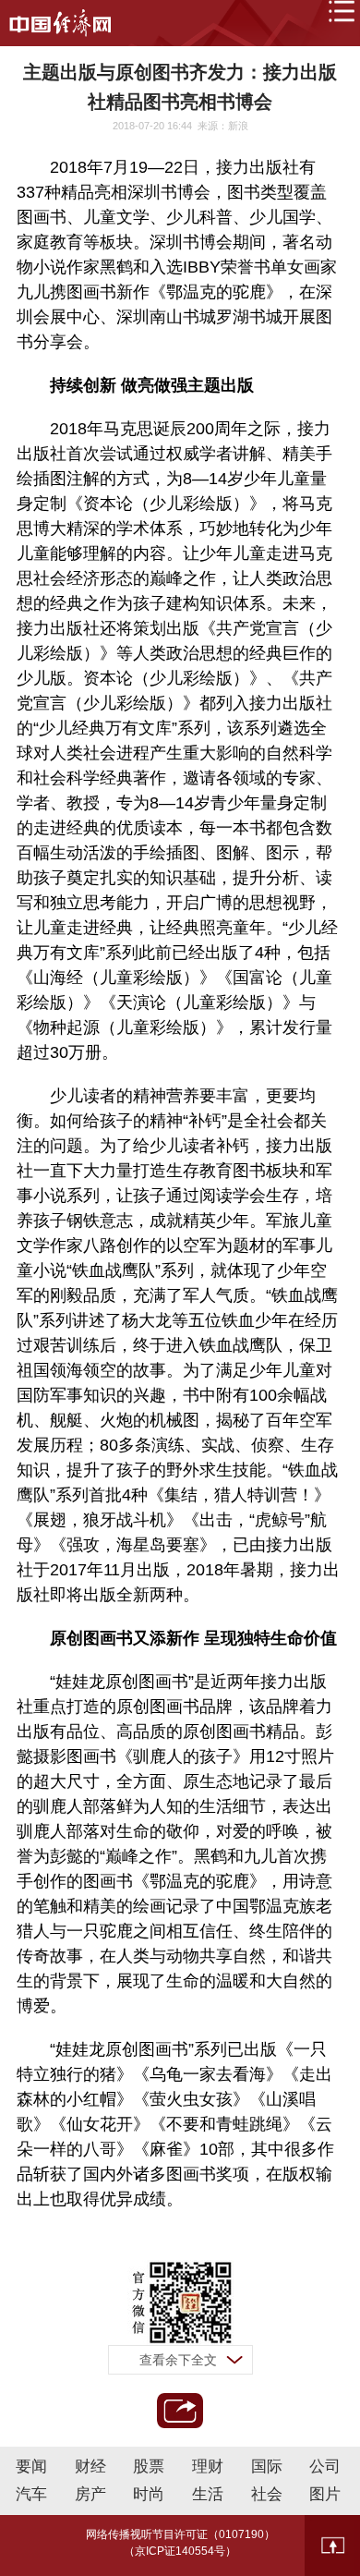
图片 (325, 2494)
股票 (149, 2467)
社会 (267, 2494)
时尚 (149, 2494)
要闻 (31, 2467)
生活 (208, 2494)
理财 (208, 2467)
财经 (90, 2467)
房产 (90, 2494)
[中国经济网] (60, 23)
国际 (267, 2467)
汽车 (31, 2494)
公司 (325, 2467)
